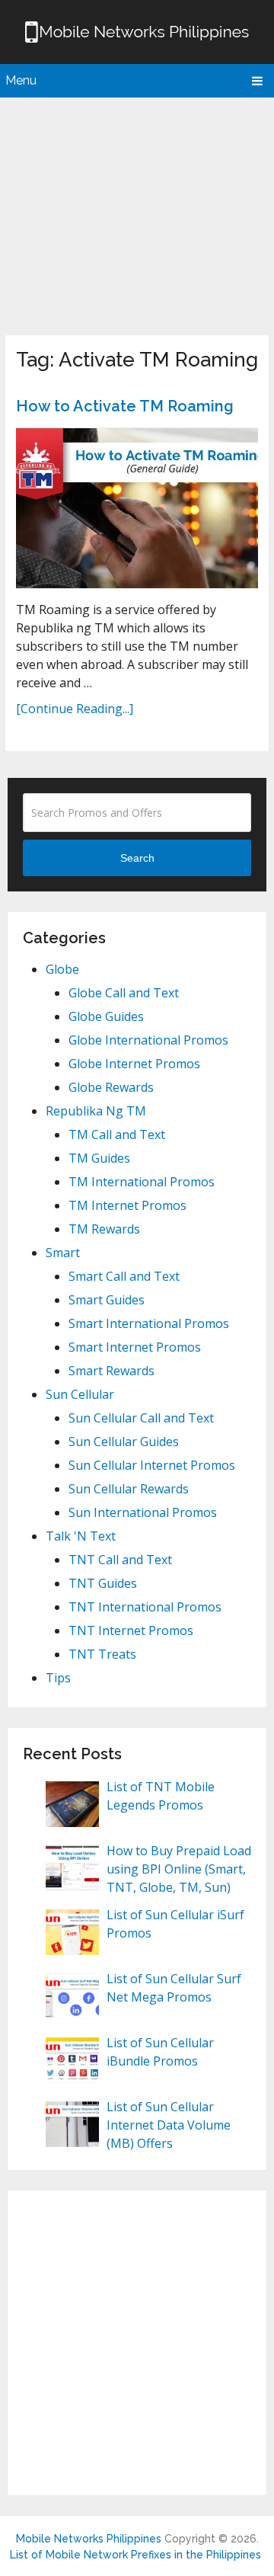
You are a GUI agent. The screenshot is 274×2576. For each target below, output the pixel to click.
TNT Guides (103, 1583)
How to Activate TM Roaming (125, 406)
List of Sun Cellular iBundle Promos (160, 2052)
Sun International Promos (143, 1512)
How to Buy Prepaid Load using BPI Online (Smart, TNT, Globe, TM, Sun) (179, 1869)
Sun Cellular (80, 1394)
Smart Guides (107, 1300)
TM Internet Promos (127, 1205)
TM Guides (99, 1158)
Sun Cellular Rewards (129, 1489)
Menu (21, 80)
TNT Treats (102, 1654)
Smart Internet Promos (135, 1347)
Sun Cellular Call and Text (141, 1418)
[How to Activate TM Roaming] (137, 508)
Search (137, 858)
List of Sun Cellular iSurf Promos (175, 1924)
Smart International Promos (149, 1323)
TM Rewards (104, 1229)
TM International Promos (142, 1182)
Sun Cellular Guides (124, 1442)
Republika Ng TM (96, 1111)
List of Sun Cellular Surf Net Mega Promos (174, 1988)
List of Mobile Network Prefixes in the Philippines (135, 2555)
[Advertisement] (137, 213)
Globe (62, 969)
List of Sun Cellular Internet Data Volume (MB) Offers (169, 2125)
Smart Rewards (112, 1371)
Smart (63, 1253)
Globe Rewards (111, 1087)
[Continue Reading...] (75, 709)
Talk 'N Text (81, 1536)
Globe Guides (106, 1016)
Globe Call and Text (124, 993)
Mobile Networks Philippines (89, 2539)
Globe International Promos (148, 1040)
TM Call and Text (117, 1134)
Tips (58, 1678)
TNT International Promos (145, 1607)
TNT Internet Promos (131, 1630)
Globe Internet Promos (134, 1064)
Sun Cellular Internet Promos (152, 1465)
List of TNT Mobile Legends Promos (161, 1796)
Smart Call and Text (124, 1276)
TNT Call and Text (120, 1560)
